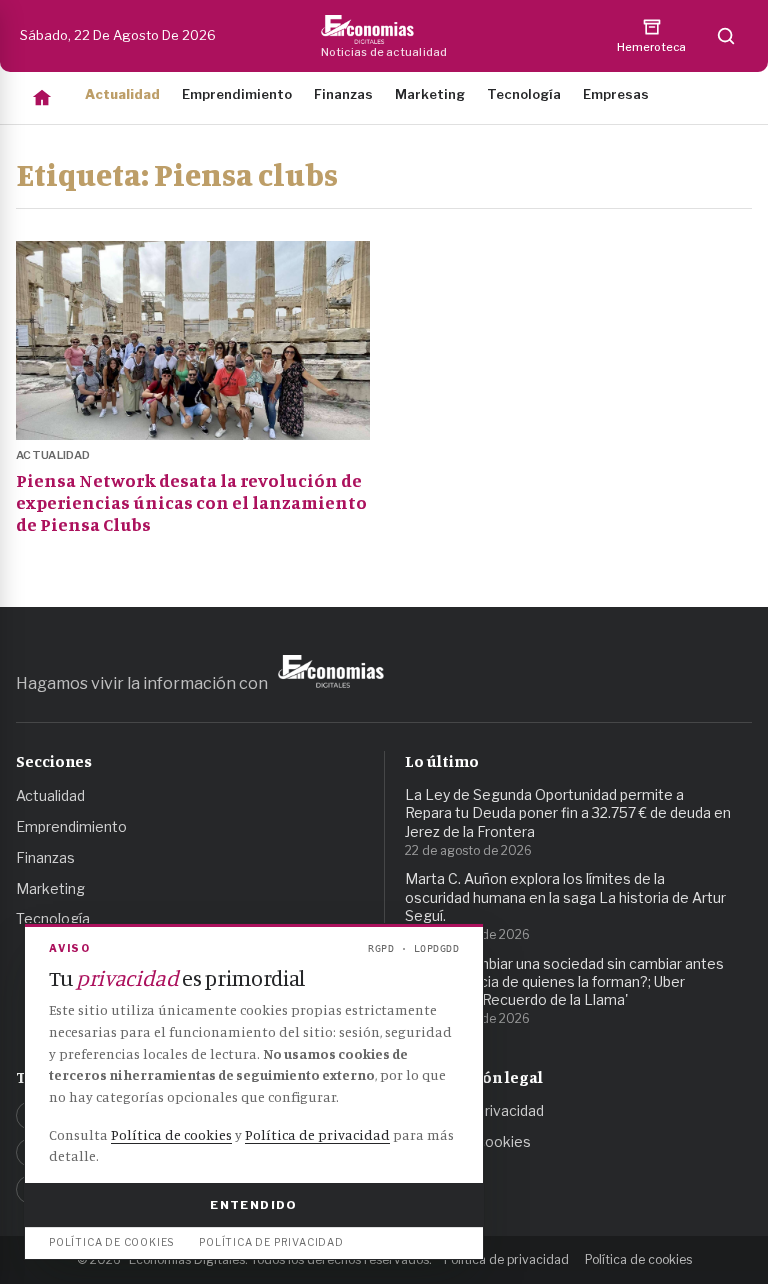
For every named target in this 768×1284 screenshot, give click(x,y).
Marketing (430, 94)
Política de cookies (638, 1259)
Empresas (616, 94)
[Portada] (42, 98)
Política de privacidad (506, 1259)
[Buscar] (726, 36)
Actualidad (122, 94)
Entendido (253, 1205)
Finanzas (343, 94)
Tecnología (524, 94)
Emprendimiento (237, 94)
